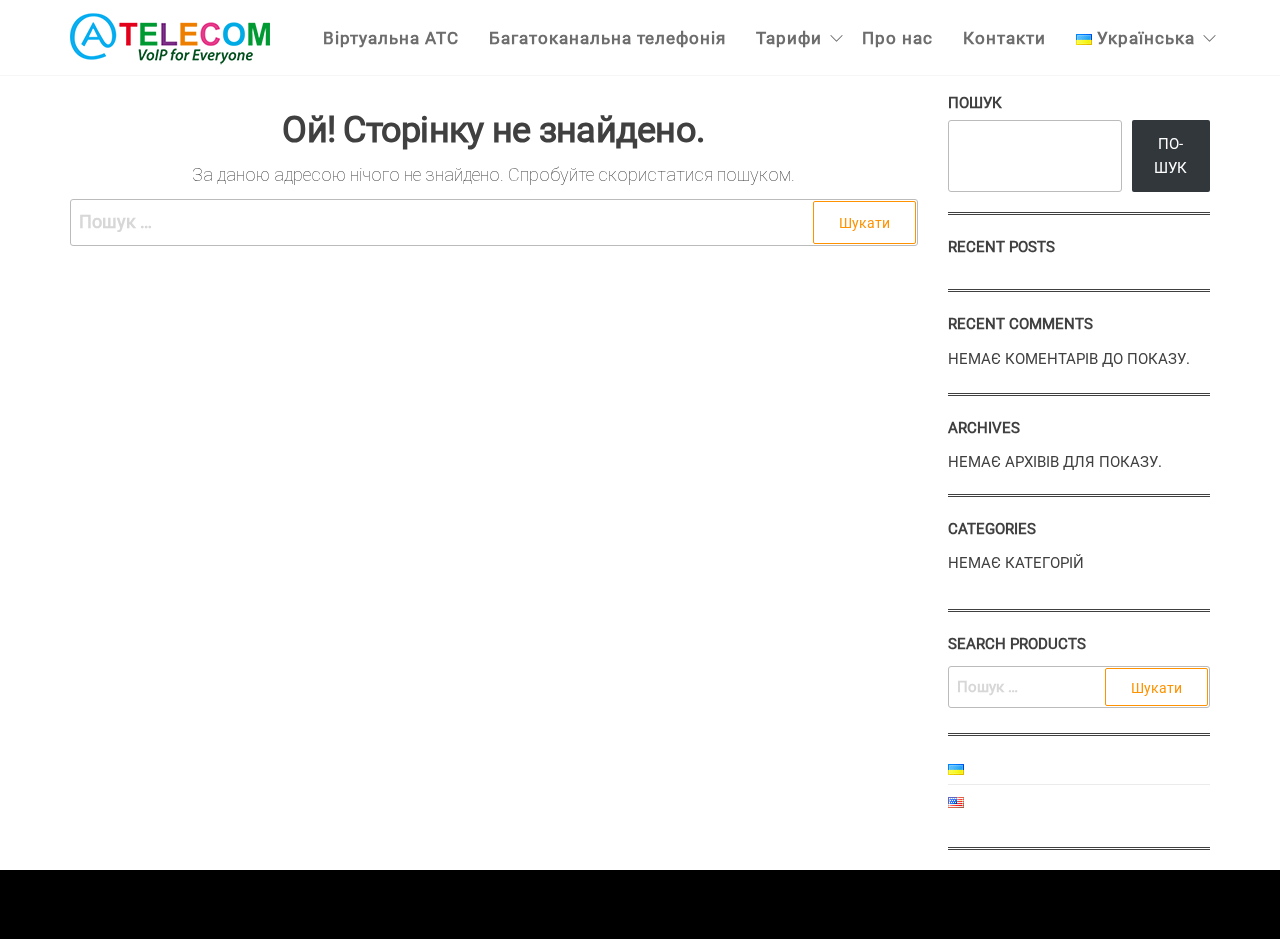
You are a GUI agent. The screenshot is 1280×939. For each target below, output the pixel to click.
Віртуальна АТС (391, 38)
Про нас (897, 38)
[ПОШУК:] (1079, 687)
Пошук (975, 103)
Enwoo (620, 903)
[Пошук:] (494, 222)
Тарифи (789, 38)
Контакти (1004, 38)
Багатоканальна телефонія (607, 38)
